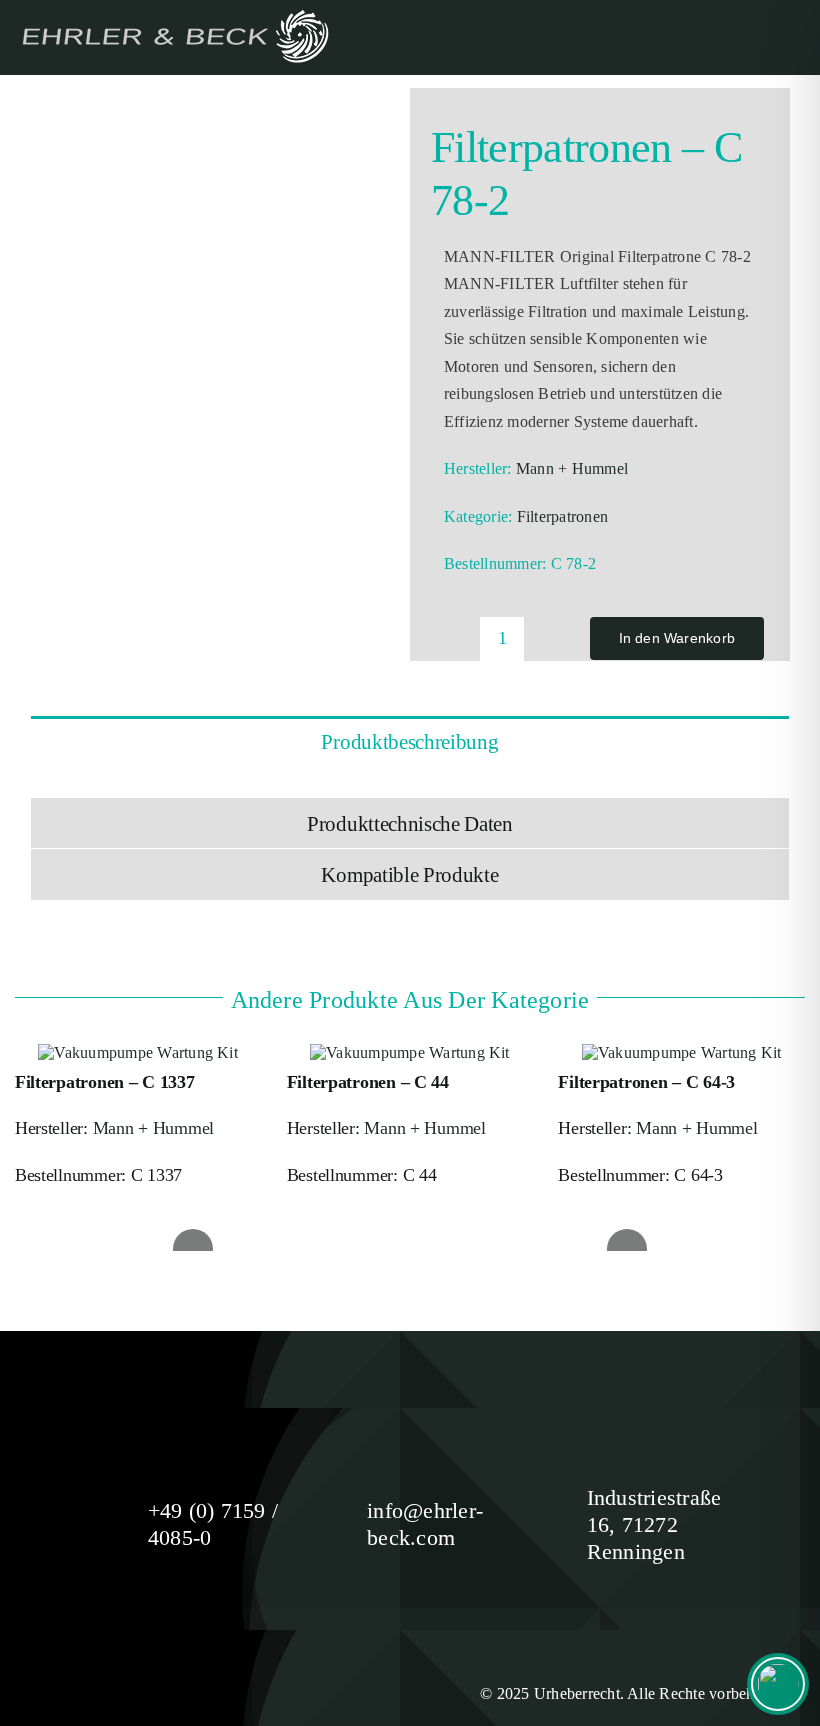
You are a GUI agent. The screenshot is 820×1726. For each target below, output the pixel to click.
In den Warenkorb (677, 638)
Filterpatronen (562, 516)
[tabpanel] (410, 781)
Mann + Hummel (572, 468)
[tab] (410, 741)
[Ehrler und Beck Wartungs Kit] (130, 102)
